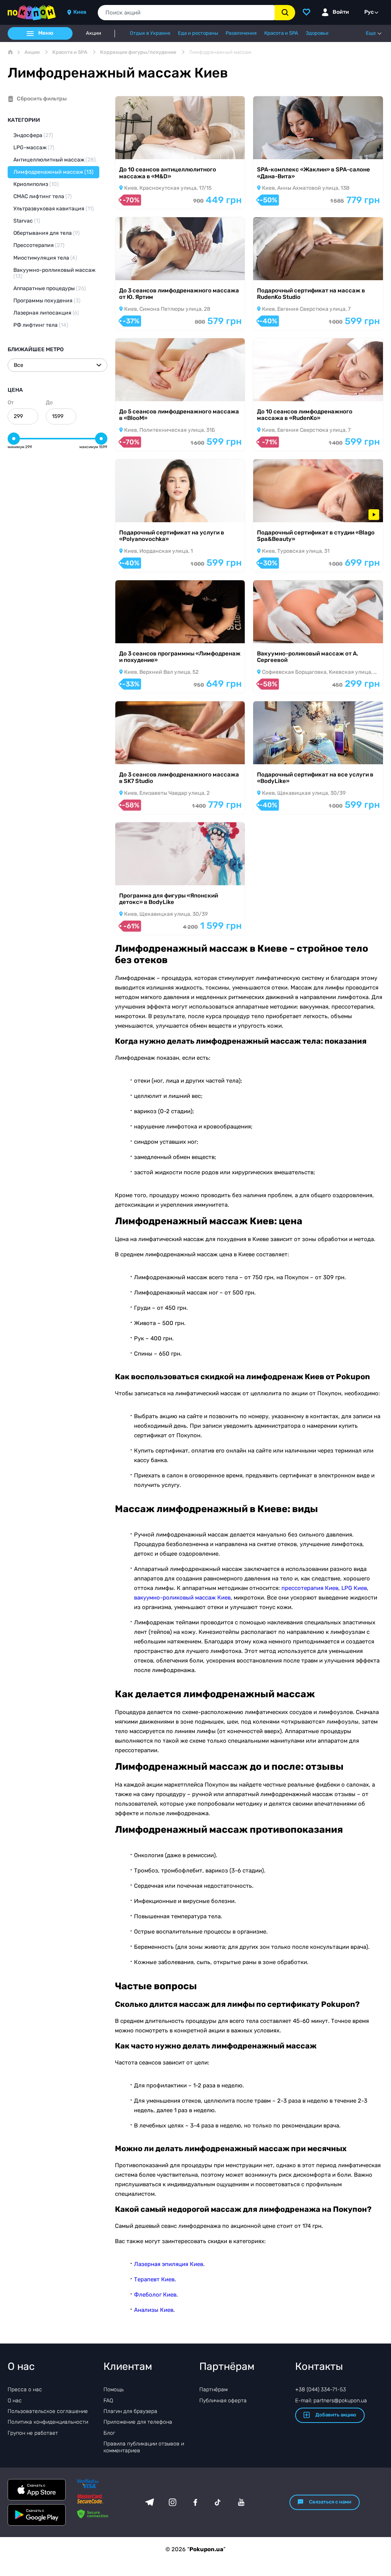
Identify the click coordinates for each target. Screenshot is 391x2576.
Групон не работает (33, 2433)
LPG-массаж (34, 148)
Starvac (27, 221)
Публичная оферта (223, 2401)
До (49, 403)
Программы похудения (47, 301)
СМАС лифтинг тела (43, 196)
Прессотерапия (39, 245)
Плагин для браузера (130, 2411)
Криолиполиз (36, 184)
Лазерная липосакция (46, 313)
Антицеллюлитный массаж (55, 160)
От (11, 403)
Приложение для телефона (138, 2422)
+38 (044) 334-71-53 (321, 2390)
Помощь (114, 2390)
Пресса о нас (25, 2390)
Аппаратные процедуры (50, 288)
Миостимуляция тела (45, 258)
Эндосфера (33, 135)
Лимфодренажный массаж (53, 172)
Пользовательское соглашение (48, 2411)
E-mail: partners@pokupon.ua (331, 2401)
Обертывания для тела (47, 233)
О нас (15, 2401)
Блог (109, 2433)
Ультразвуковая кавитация (54, 209)
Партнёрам (213, 2390)
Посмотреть (142, 149)
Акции (94, 33)
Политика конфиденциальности (48, 2422)
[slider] (14, 439)
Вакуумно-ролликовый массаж (54, 273)
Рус (369, 12)
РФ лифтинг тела (41, 325)
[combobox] (186, 13)
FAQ (108, 2401)
